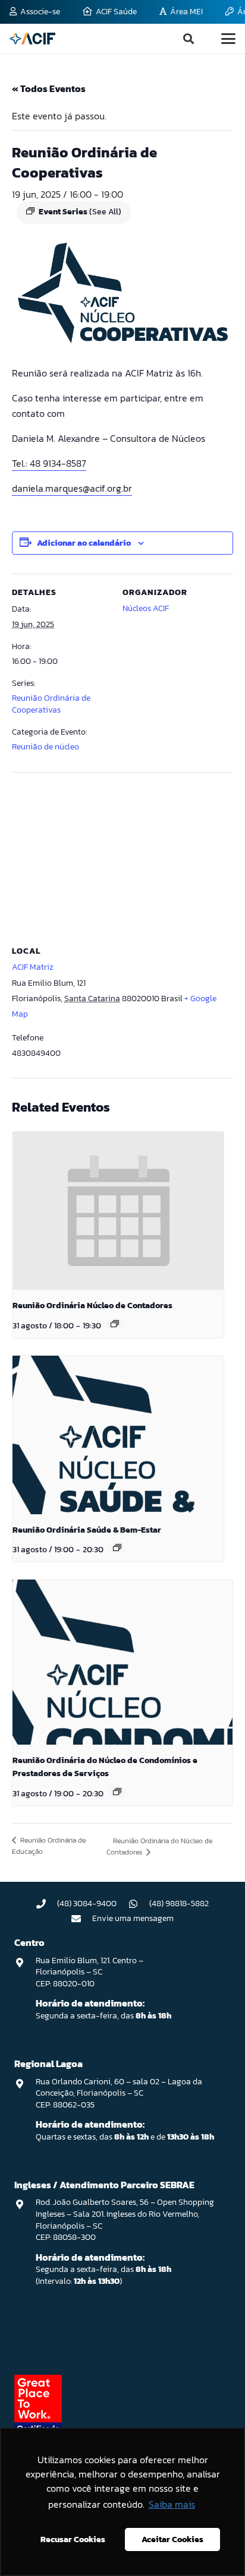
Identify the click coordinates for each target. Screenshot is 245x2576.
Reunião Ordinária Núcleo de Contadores (92, 1306)
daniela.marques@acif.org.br (72, 488)
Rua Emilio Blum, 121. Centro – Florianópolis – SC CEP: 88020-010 (89, 1972)
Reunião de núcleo (45, 747)
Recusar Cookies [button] (73, 2539)
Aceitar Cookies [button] (172, 2539)
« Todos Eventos (49, 88)
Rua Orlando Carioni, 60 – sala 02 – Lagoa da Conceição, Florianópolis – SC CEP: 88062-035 (119, 2093)
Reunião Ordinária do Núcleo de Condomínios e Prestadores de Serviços (105, 1767)
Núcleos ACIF (146, 608)
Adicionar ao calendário (84, 543)
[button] (189, 39)
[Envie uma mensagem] (82, 1919)
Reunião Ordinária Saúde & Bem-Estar (87, 1530)
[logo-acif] (32, 39)
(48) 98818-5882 (179, 1903)
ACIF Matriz (33, 967)
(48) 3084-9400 (87, 1903)
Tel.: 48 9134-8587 (49, 463)
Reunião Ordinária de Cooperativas (51, 704)
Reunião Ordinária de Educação (49, 1846)
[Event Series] (115, 1324)
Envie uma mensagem (133, 1918)
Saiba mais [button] (172, 2504)
